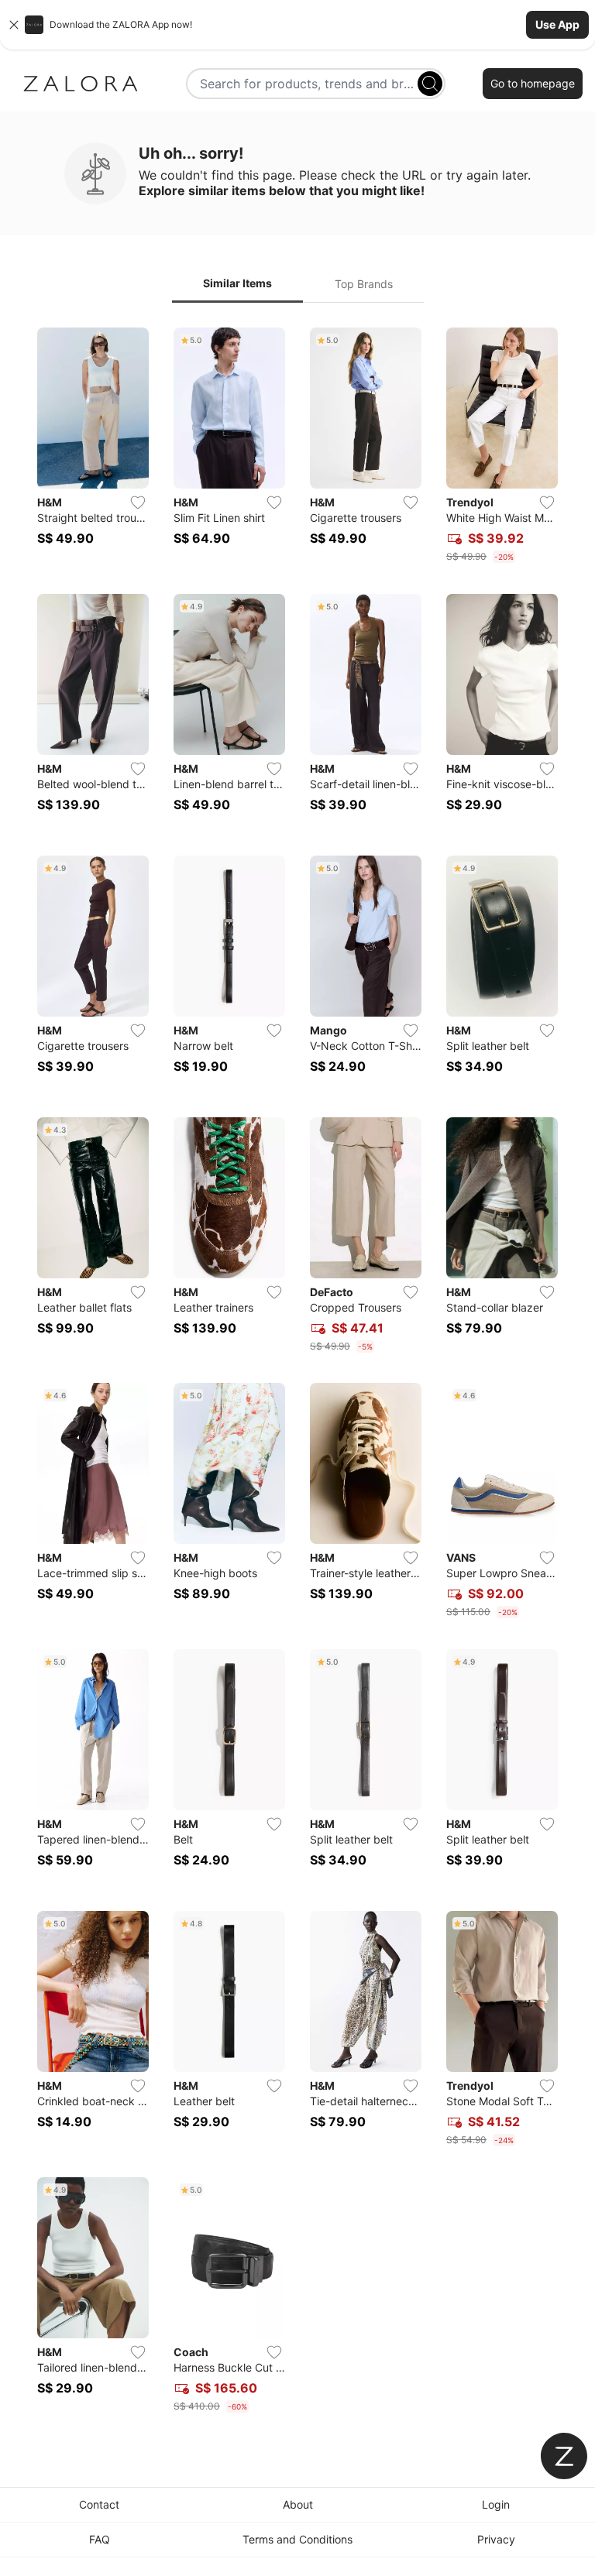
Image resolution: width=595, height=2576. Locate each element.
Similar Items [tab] (237, 283)
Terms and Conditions (297, 2539)
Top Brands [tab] (364, 284)
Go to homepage (533, 83)
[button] (297, 25)
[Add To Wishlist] (138, 503)
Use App (557, 24)
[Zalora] (81, 84)
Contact (99, 2504)
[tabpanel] (297, 1373)
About (298, 2504)
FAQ (100, 2539)
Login (496, 2504)
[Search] (430, 84)
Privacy (496, 2539)
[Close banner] (14, 25)
